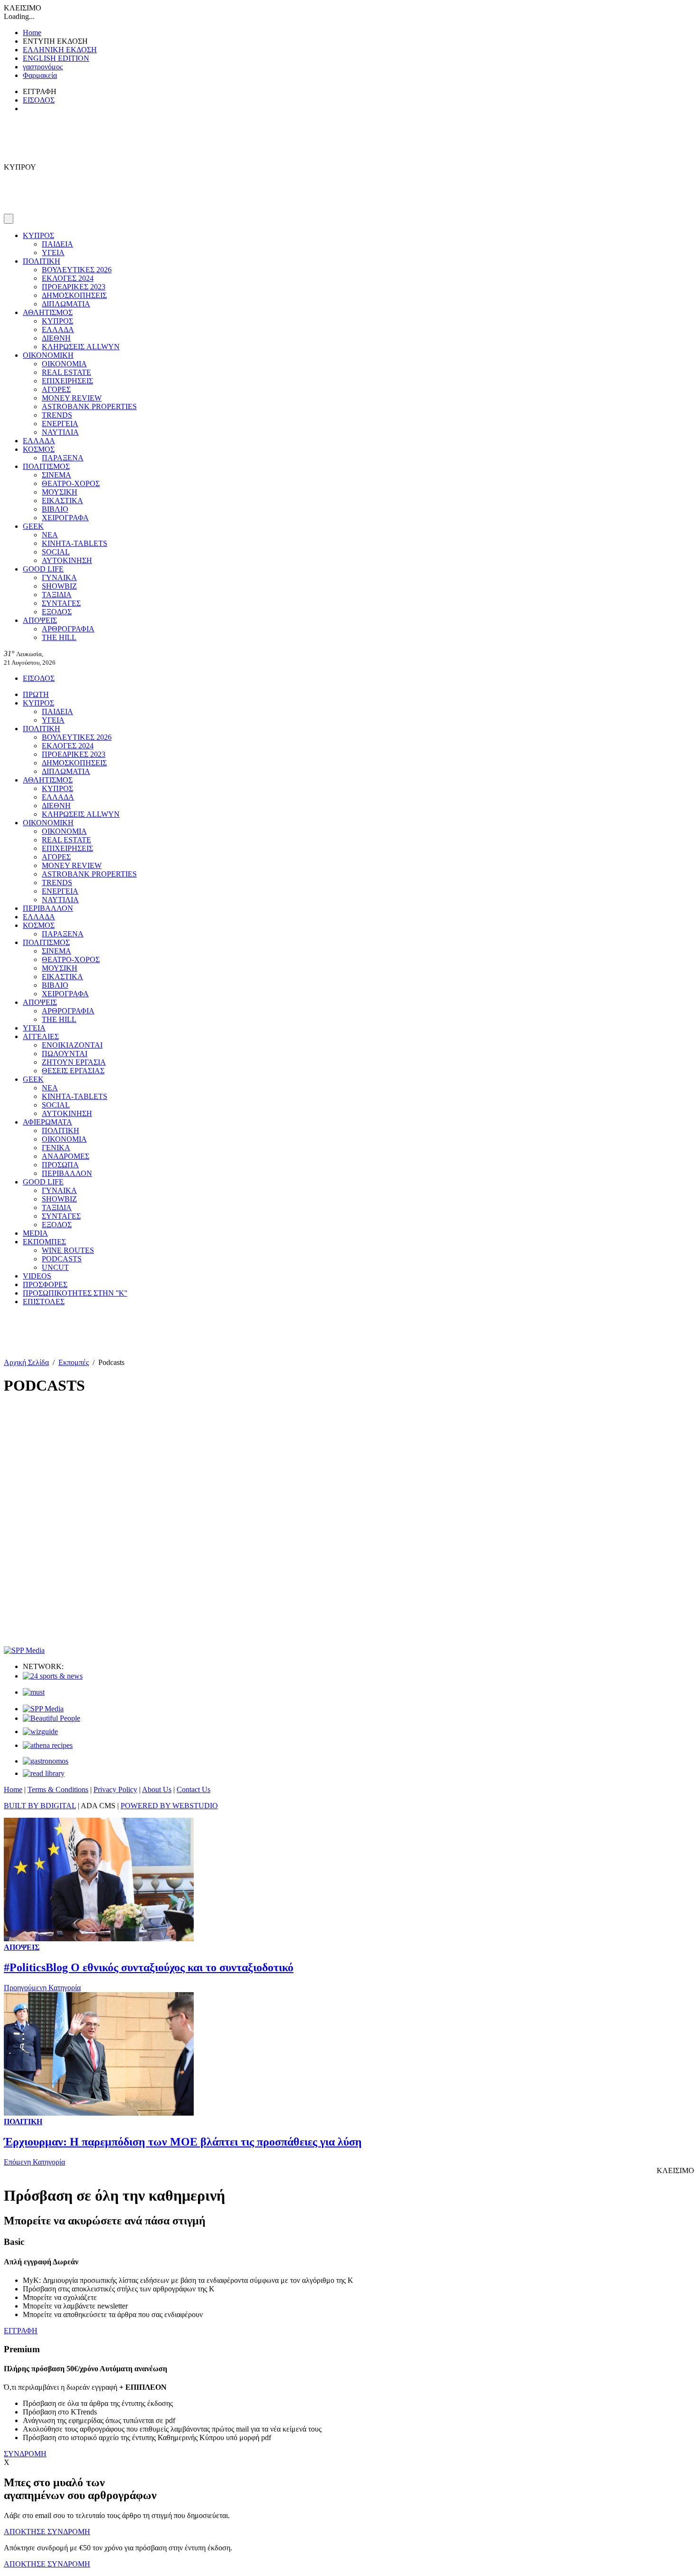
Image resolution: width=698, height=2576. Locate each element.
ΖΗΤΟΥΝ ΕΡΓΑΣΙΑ (74, 1062)
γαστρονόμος (43, 67)
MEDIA (35, 1233)
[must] (34, 1692)
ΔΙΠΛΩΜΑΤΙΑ (66, 304)
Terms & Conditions (58, 1789)
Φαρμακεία (40, 75)
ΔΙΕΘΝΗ (56, 338)
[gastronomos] (46, 1761)
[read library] (44, 1773)
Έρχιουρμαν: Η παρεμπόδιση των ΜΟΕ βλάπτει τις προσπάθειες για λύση (183, 2142)
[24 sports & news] (53, 1676)
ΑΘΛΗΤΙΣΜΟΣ (48, 312)
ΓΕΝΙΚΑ (56, 1148)
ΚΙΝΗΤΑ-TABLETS (75, 543)
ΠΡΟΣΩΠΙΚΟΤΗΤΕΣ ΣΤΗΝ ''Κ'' (75, 1293)
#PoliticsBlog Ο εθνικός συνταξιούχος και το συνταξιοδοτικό (149, 1967)
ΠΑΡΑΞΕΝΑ (63, 458)
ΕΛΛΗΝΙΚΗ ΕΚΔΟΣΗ (60, 50)
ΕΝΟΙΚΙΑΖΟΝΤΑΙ (72, 1045)
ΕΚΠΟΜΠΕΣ (44, 1242)
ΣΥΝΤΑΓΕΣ (61, 603)
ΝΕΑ (50, 535)
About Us (157, 1789)
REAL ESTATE (66, 372)
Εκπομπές (74, 1362)
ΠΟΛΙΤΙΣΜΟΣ (46, 466)
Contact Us (193, 1789)
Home (32, 33)
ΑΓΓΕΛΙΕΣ (41, 1036)
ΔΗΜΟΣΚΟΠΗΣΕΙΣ (74, 295)
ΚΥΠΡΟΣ (38, 235)
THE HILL (59, 637)
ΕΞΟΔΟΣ (57, 612)
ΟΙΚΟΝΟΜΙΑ (64, 364)
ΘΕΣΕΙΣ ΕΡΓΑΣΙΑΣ (73, 1071)
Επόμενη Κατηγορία (34, 2162)
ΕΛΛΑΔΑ (58, 329)
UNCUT (55, 1267)
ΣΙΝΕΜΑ (57, 475)
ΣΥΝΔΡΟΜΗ (25, 2454)
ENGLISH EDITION (56, 58)
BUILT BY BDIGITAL (40, 1806)
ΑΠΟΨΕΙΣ (40, 620)
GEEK (33, 526)
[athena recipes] (48, 1745)
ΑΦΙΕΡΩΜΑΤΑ (47, 1122)
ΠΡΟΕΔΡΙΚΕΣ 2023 (74, 287)
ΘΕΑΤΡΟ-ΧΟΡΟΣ (71, 483)
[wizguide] (40, 1732)
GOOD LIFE (43, 569)
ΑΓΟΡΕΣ (56, 389)
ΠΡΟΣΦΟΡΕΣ (45, 1284)
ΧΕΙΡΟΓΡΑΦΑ (65, 518)
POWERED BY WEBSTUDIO (169, 1806)
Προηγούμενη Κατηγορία (42, 1988)
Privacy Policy (115, 1789)
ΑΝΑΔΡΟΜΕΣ (66, 1156)
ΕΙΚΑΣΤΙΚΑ (62, 501)
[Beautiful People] (52, 1718)
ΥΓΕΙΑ (53, 253)
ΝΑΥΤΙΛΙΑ (60, 432)
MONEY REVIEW (72, 398)
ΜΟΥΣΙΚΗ (60, 492)
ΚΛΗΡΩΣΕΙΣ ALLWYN (81, 347)
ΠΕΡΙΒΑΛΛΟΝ (48, 908)
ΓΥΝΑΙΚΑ (59, 577)
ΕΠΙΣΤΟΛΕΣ (44, 1302)
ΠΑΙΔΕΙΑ (57, 244)
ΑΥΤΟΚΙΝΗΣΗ (67, 560)
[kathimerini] (43, 1709)
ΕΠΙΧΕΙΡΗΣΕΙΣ (67, 381)
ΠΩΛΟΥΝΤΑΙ (65, 1054)
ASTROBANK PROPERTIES (89, 406)
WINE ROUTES (68, 1250)
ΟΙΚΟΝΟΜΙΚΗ (48, 355)
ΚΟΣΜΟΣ (39, 449)
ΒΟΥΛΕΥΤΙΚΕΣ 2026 (77, 270)
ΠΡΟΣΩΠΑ (60, 1165)
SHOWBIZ (59, 586)
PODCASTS (62, 1259)
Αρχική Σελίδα (26, 1362)
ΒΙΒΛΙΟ (55, 509)
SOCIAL (56, 552)
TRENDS (57, 415)
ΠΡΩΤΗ (36, 694)
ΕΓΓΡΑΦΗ (21, 2331)
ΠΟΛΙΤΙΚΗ (42, 261)
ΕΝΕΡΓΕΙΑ (60, 424)
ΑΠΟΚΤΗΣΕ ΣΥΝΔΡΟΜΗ (47, 2532)
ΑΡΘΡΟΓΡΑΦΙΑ (68, 629)
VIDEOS (37, 1276)
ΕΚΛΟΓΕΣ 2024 (68, 278)
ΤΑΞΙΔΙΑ (57, 595)
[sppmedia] (24, 1650)
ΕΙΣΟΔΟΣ (39, 100)
